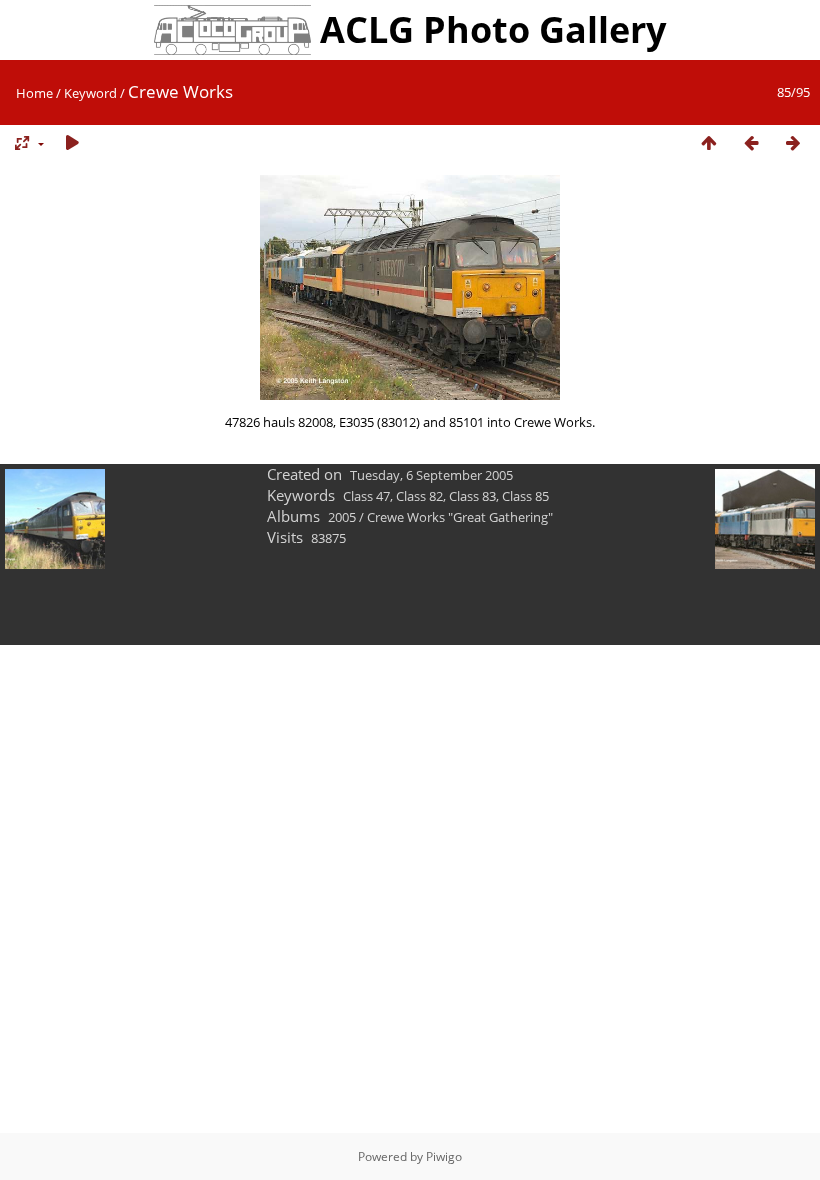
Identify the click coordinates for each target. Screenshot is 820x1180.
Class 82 (419, 496)
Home (34, 93)
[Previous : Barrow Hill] (751, 143)
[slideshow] (72, 143)
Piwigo (444, 1156)
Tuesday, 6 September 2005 (431, 475)
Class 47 (366, 496)
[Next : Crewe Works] (793, 143)
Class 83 (472, 496)
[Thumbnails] (709, 143)
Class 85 (525, 496)
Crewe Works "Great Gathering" (460, 517)
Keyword (90, 93)
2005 (342, 517)
